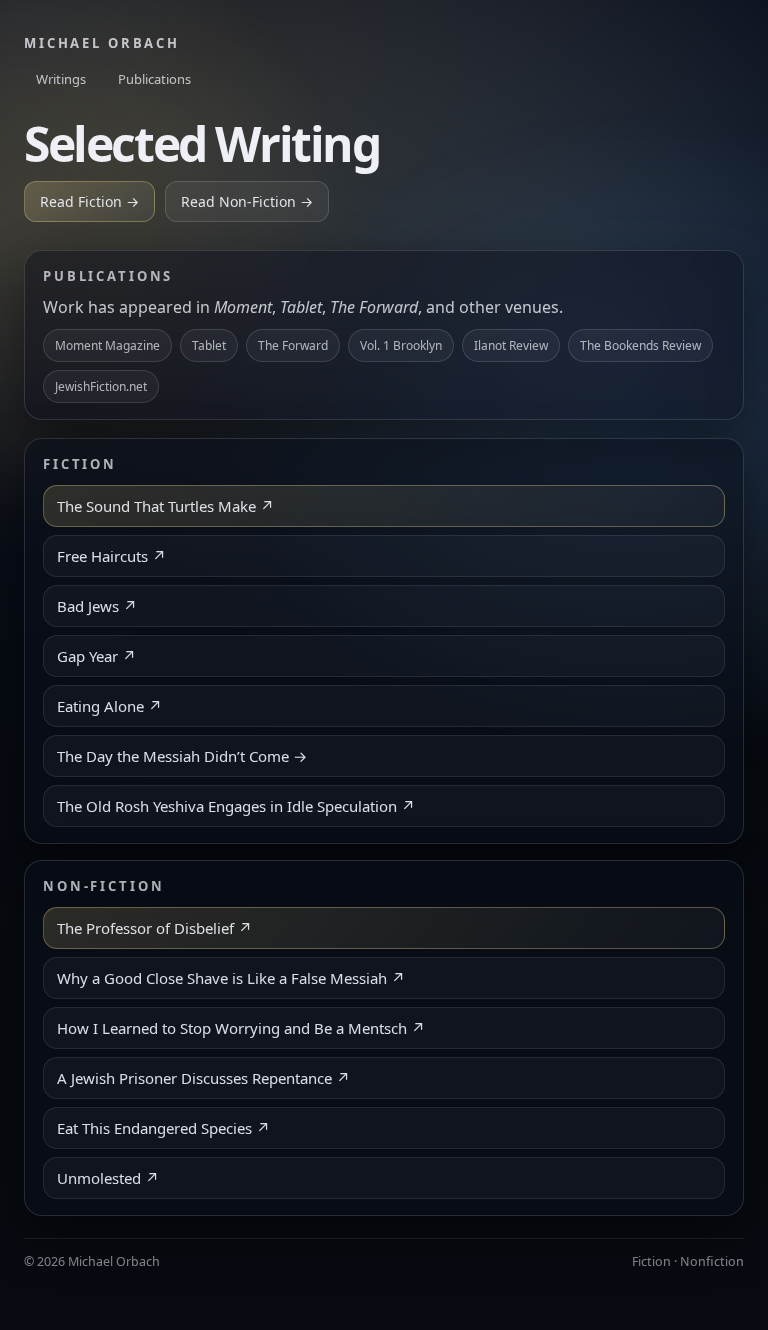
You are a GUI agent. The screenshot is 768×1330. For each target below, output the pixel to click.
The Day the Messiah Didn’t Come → (182, 756)
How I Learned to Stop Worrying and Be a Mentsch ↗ (241, 1028)
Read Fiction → (89, 201)
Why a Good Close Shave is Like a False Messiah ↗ (231, 978)
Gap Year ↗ (96, 656)
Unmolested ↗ (108, 1178)
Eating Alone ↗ (109, 706)
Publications (154, 79)
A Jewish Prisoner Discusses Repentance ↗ (203, 1078)
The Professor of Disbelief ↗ (154, 928)
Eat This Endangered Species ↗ (163, 1128)
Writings (61, 79)
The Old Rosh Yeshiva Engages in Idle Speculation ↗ (236, 806)
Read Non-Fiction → (247, 201)
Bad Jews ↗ (97, 606)
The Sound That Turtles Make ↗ (165, 506)
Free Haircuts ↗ (111, 556)
